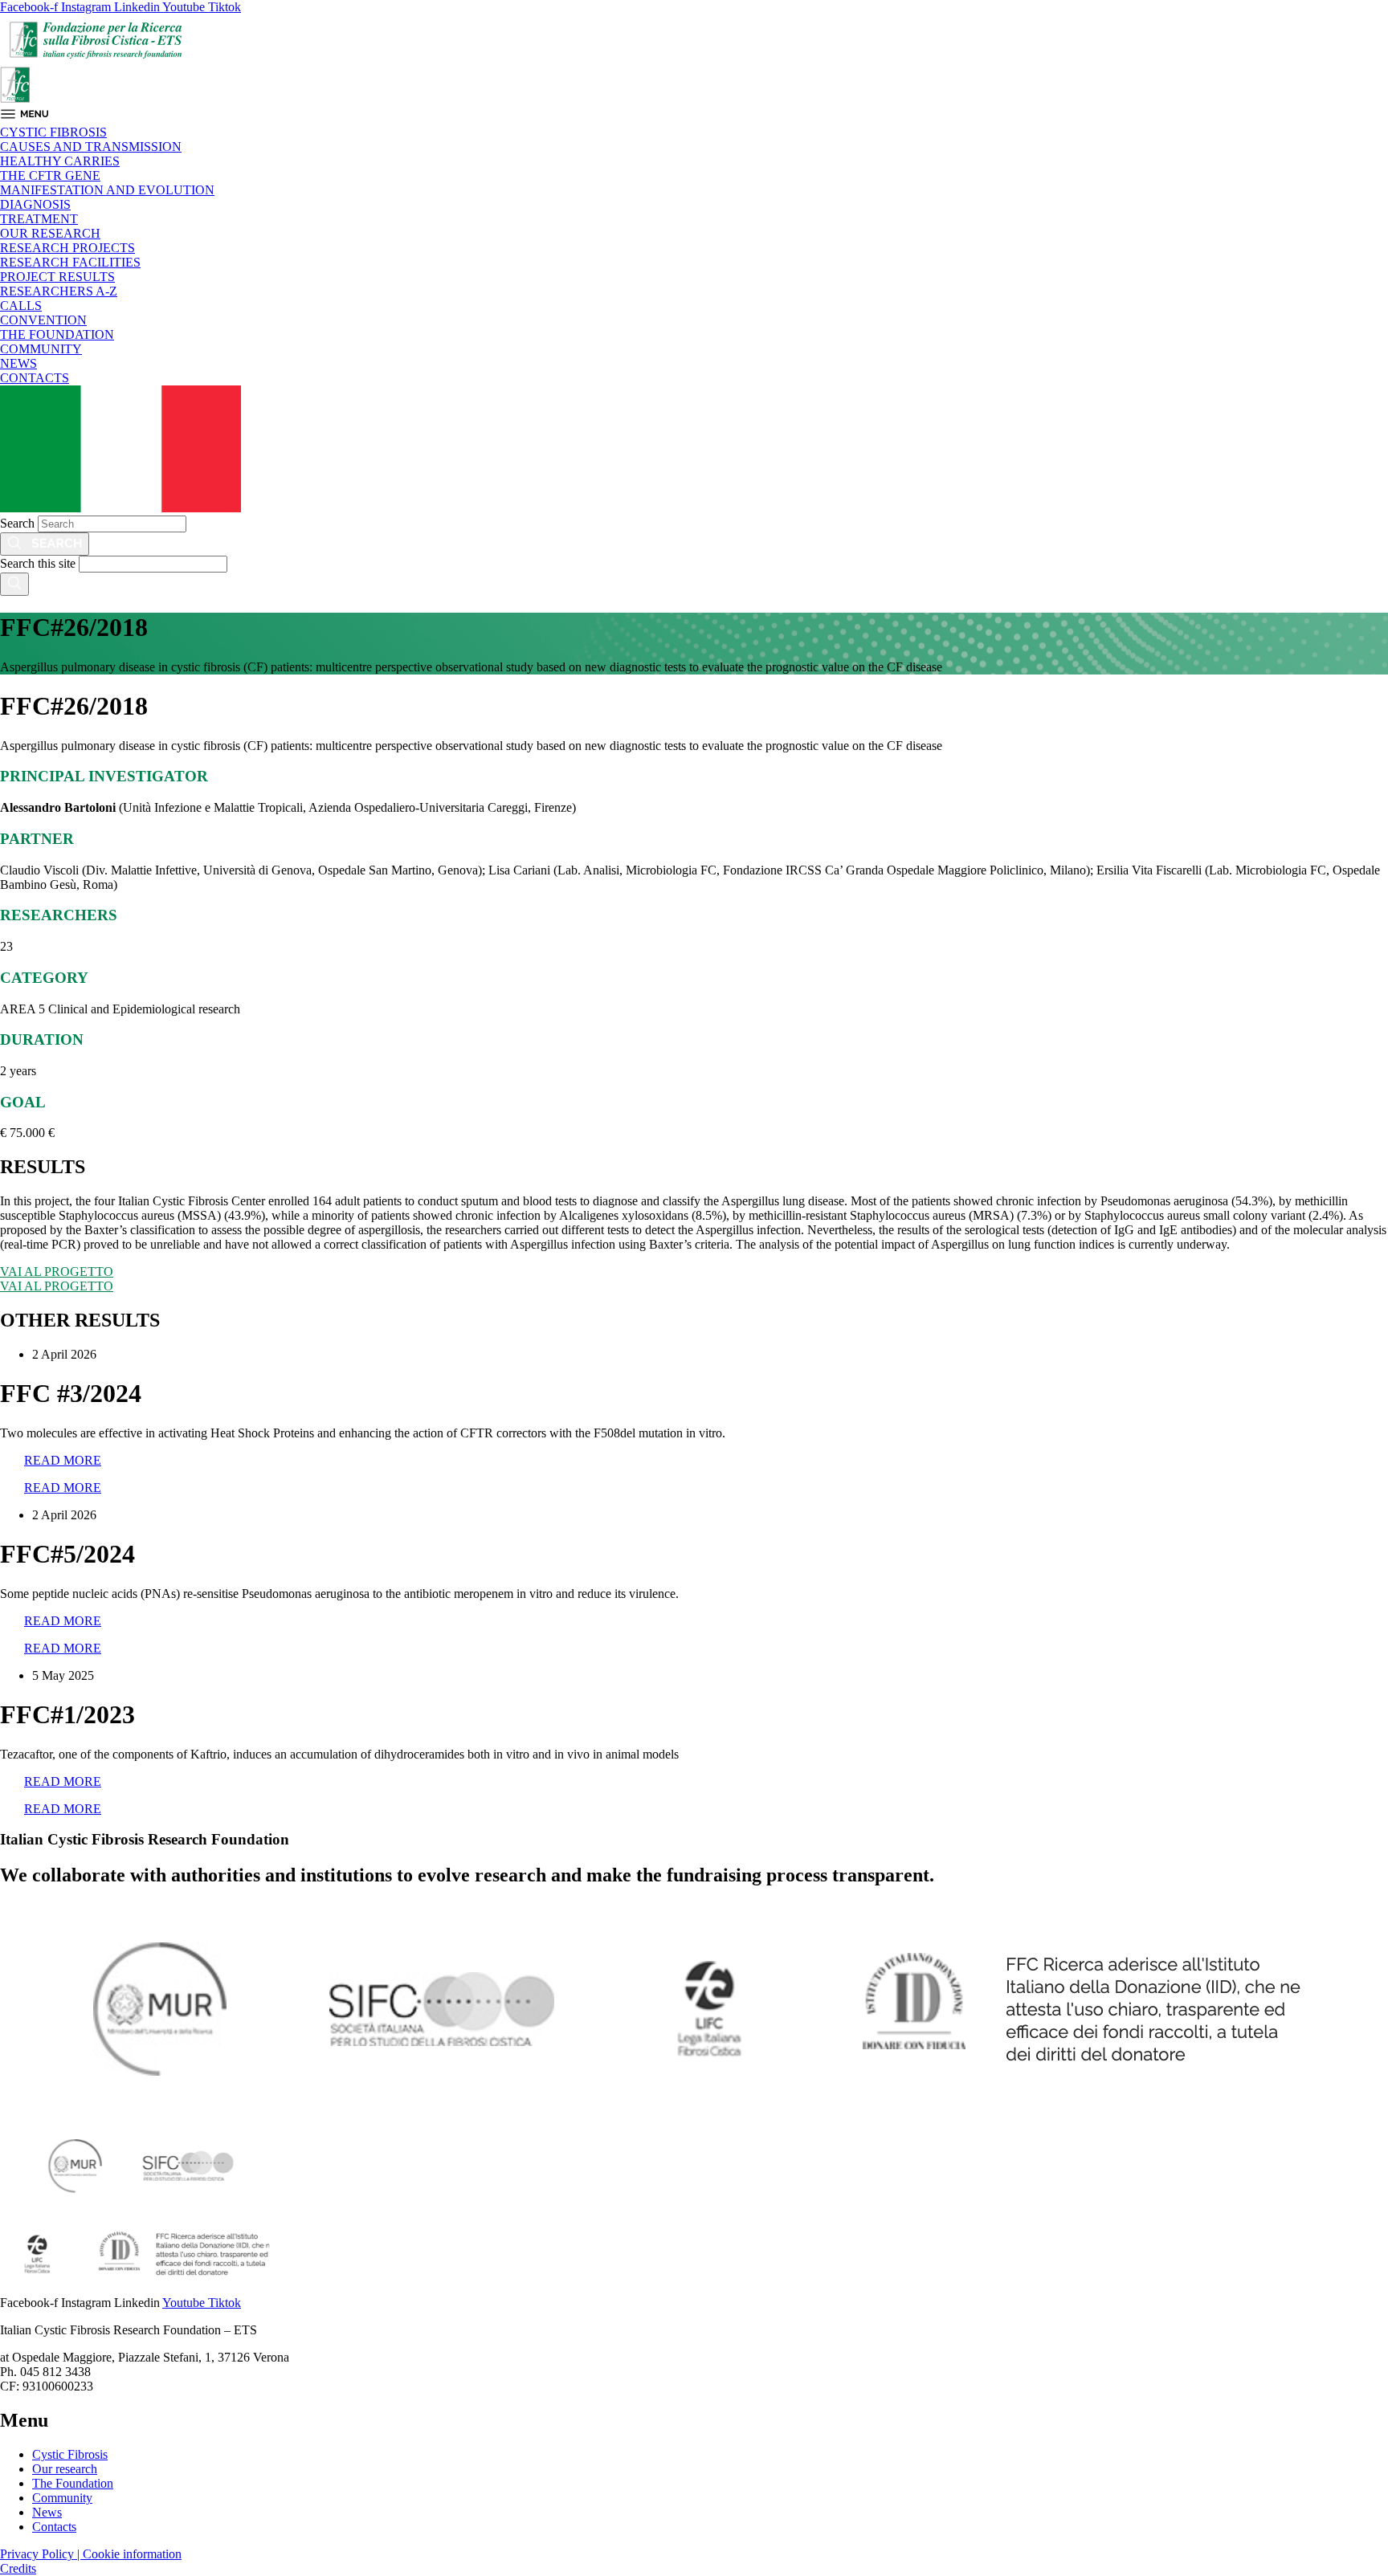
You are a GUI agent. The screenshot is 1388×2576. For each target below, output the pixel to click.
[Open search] (14, 584)
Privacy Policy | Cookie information (91, 2554)
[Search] (45, 544)
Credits (18, 2568)
